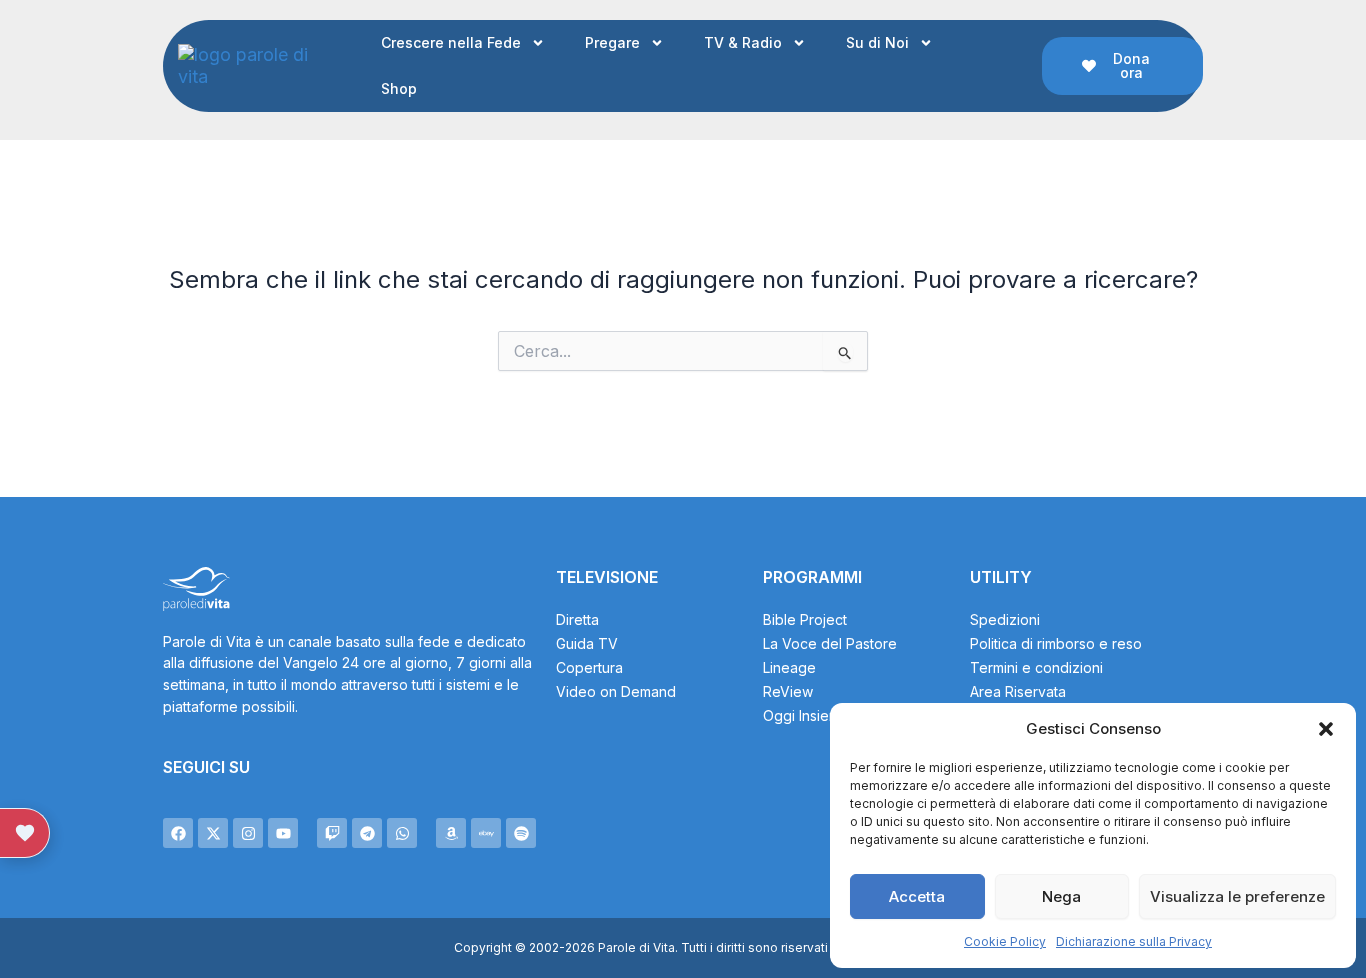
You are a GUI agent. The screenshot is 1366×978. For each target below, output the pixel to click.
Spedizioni (1005, 619)
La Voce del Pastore (830, 643)
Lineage (789, 667)
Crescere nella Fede (451, 42)
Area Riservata (1018, 691)
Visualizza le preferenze (1237, 896)
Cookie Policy (1005, 941)
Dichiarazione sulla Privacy (1134, 941)
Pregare (612, 42)
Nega (1061, 896)
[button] (1326, 729)
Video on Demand (616, 691)
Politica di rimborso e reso (1056, 643)
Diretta (577, 619)
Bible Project (805, 619)
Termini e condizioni (1036, 667)
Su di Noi (877, 42)
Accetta (917, 896)
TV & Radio (743, 42)
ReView (788, 691)
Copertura (589, 667)
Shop (399, 88)
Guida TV (587, 643)
